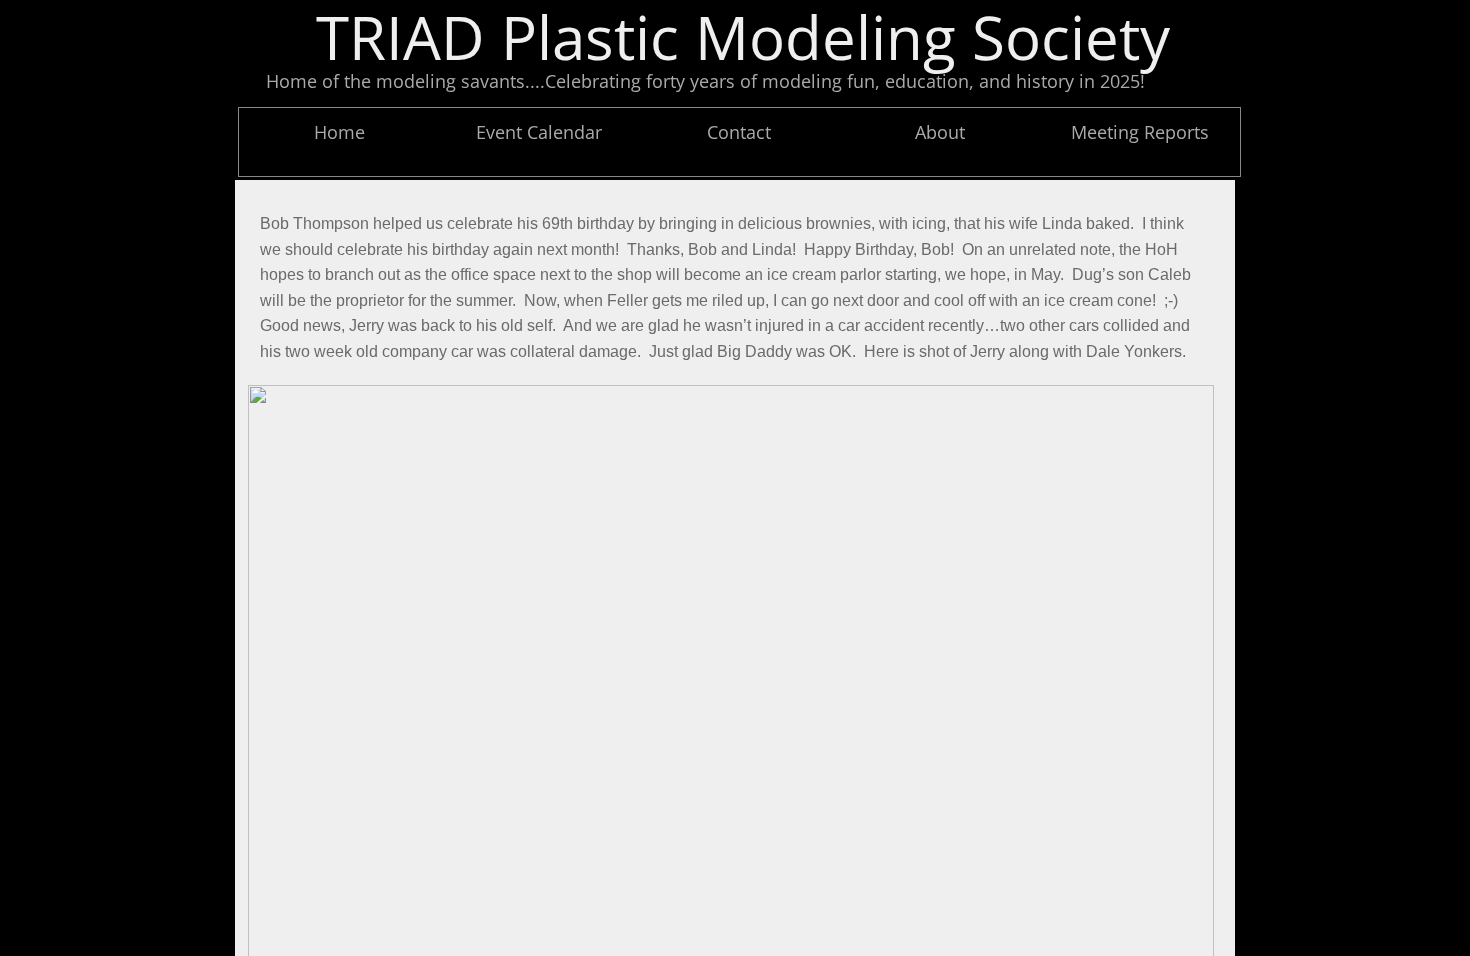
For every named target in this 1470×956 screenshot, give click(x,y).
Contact (739, 132)
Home (339, 132)
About (940, 132)
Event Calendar (539, 132)
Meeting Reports (1140, 132)
